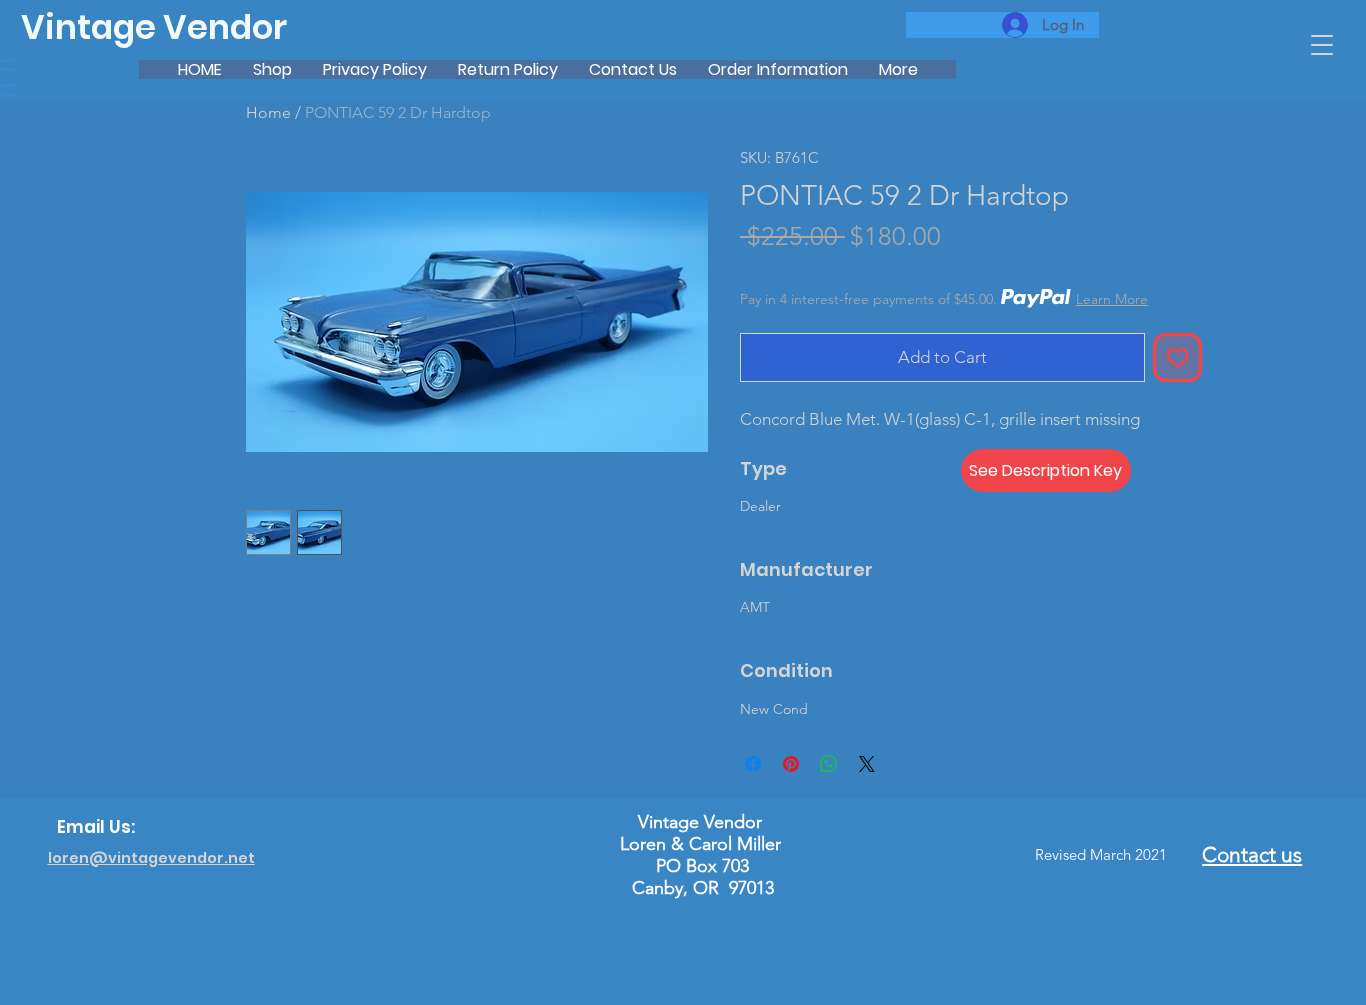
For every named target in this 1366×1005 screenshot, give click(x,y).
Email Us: (96, 827)
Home (268, 112)
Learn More (1112, 299)
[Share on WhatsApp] (829, 764)
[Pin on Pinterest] (791, 764)
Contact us (1252, 854)
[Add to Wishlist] (1178, 358)
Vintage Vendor (154, 27)
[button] (1322, 45)
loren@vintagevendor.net (151, 858)
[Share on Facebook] (753, 764)
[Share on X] (867, 764)
